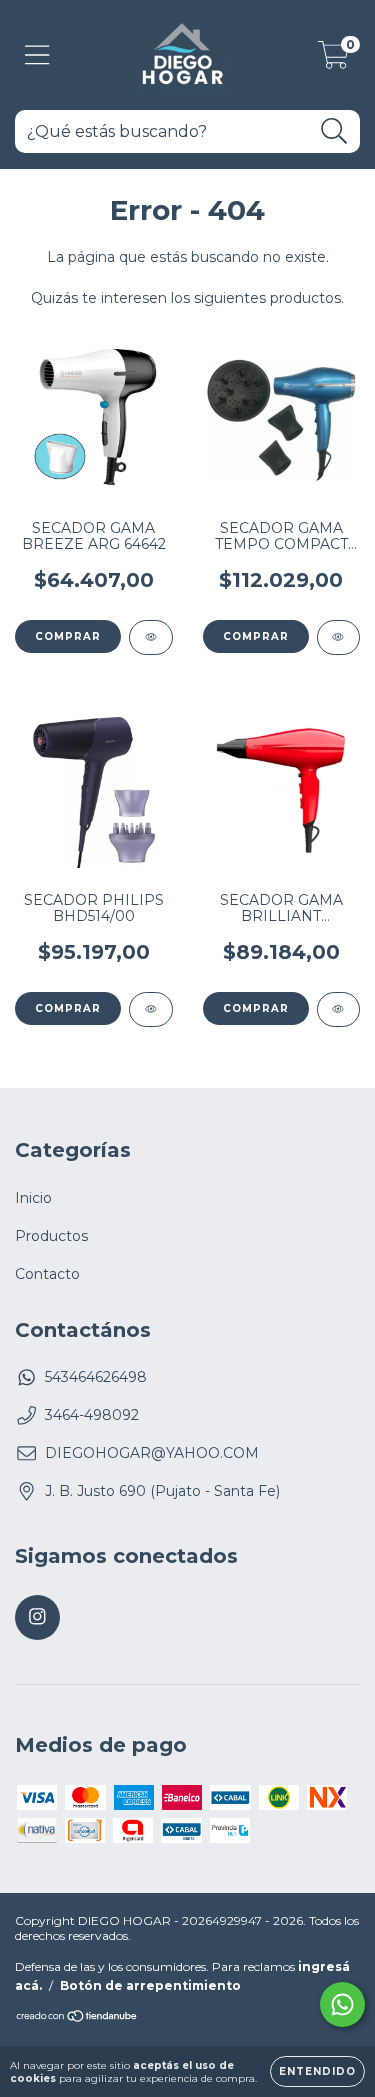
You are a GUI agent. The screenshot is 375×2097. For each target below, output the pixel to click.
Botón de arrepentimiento (150, 1985)
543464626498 (96, 1377)
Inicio (33, 1198)
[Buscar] (334, 131)
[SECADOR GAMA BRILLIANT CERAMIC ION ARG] (339, 1009)
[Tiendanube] (77, 2018)
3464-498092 (92, 1415)
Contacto (47, 1274)
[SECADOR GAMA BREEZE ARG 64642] (151, 637)
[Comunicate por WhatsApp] (342, 2004)
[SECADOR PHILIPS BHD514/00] (151, 1009)
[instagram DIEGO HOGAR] (37, 1617)
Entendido (317, 2071)
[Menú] (37, 55)
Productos (51, 1236)
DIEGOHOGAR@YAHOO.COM (152, 1453)
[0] (333, 60)
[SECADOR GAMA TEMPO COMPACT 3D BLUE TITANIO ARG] (339, 637)
